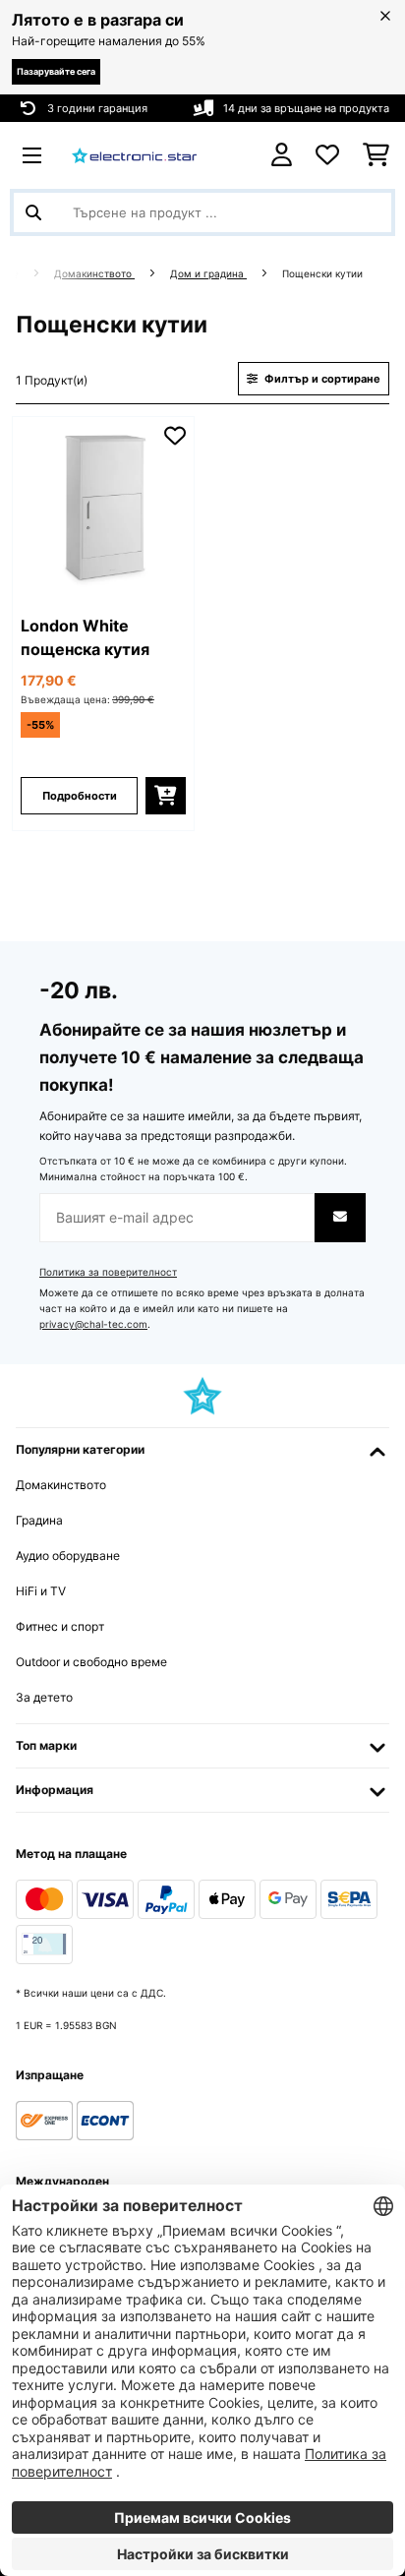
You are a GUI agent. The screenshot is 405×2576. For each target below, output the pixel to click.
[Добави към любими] (175, 436)
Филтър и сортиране (321, 379)
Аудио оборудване (68, 1556)
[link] (103, 508)
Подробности (80, 796)
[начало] (30, 274)
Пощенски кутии (324, 274)
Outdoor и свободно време (91, 1662)
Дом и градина (208, 274)
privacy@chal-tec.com (93, 1324)
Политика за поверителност (108, 1272)
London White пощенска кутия (85, 637)
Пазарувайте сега (56, 71)
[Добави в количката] (166, 796)
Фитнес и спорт (60, 1626)
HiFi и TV (41, 1591)
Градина (39, 1520)
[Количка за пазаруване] (376, 155)
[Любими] (327, 155)
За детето (44, 1697)
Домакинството (94, 274)
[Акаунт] (282, 155)
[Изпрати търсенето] (33, 212)
